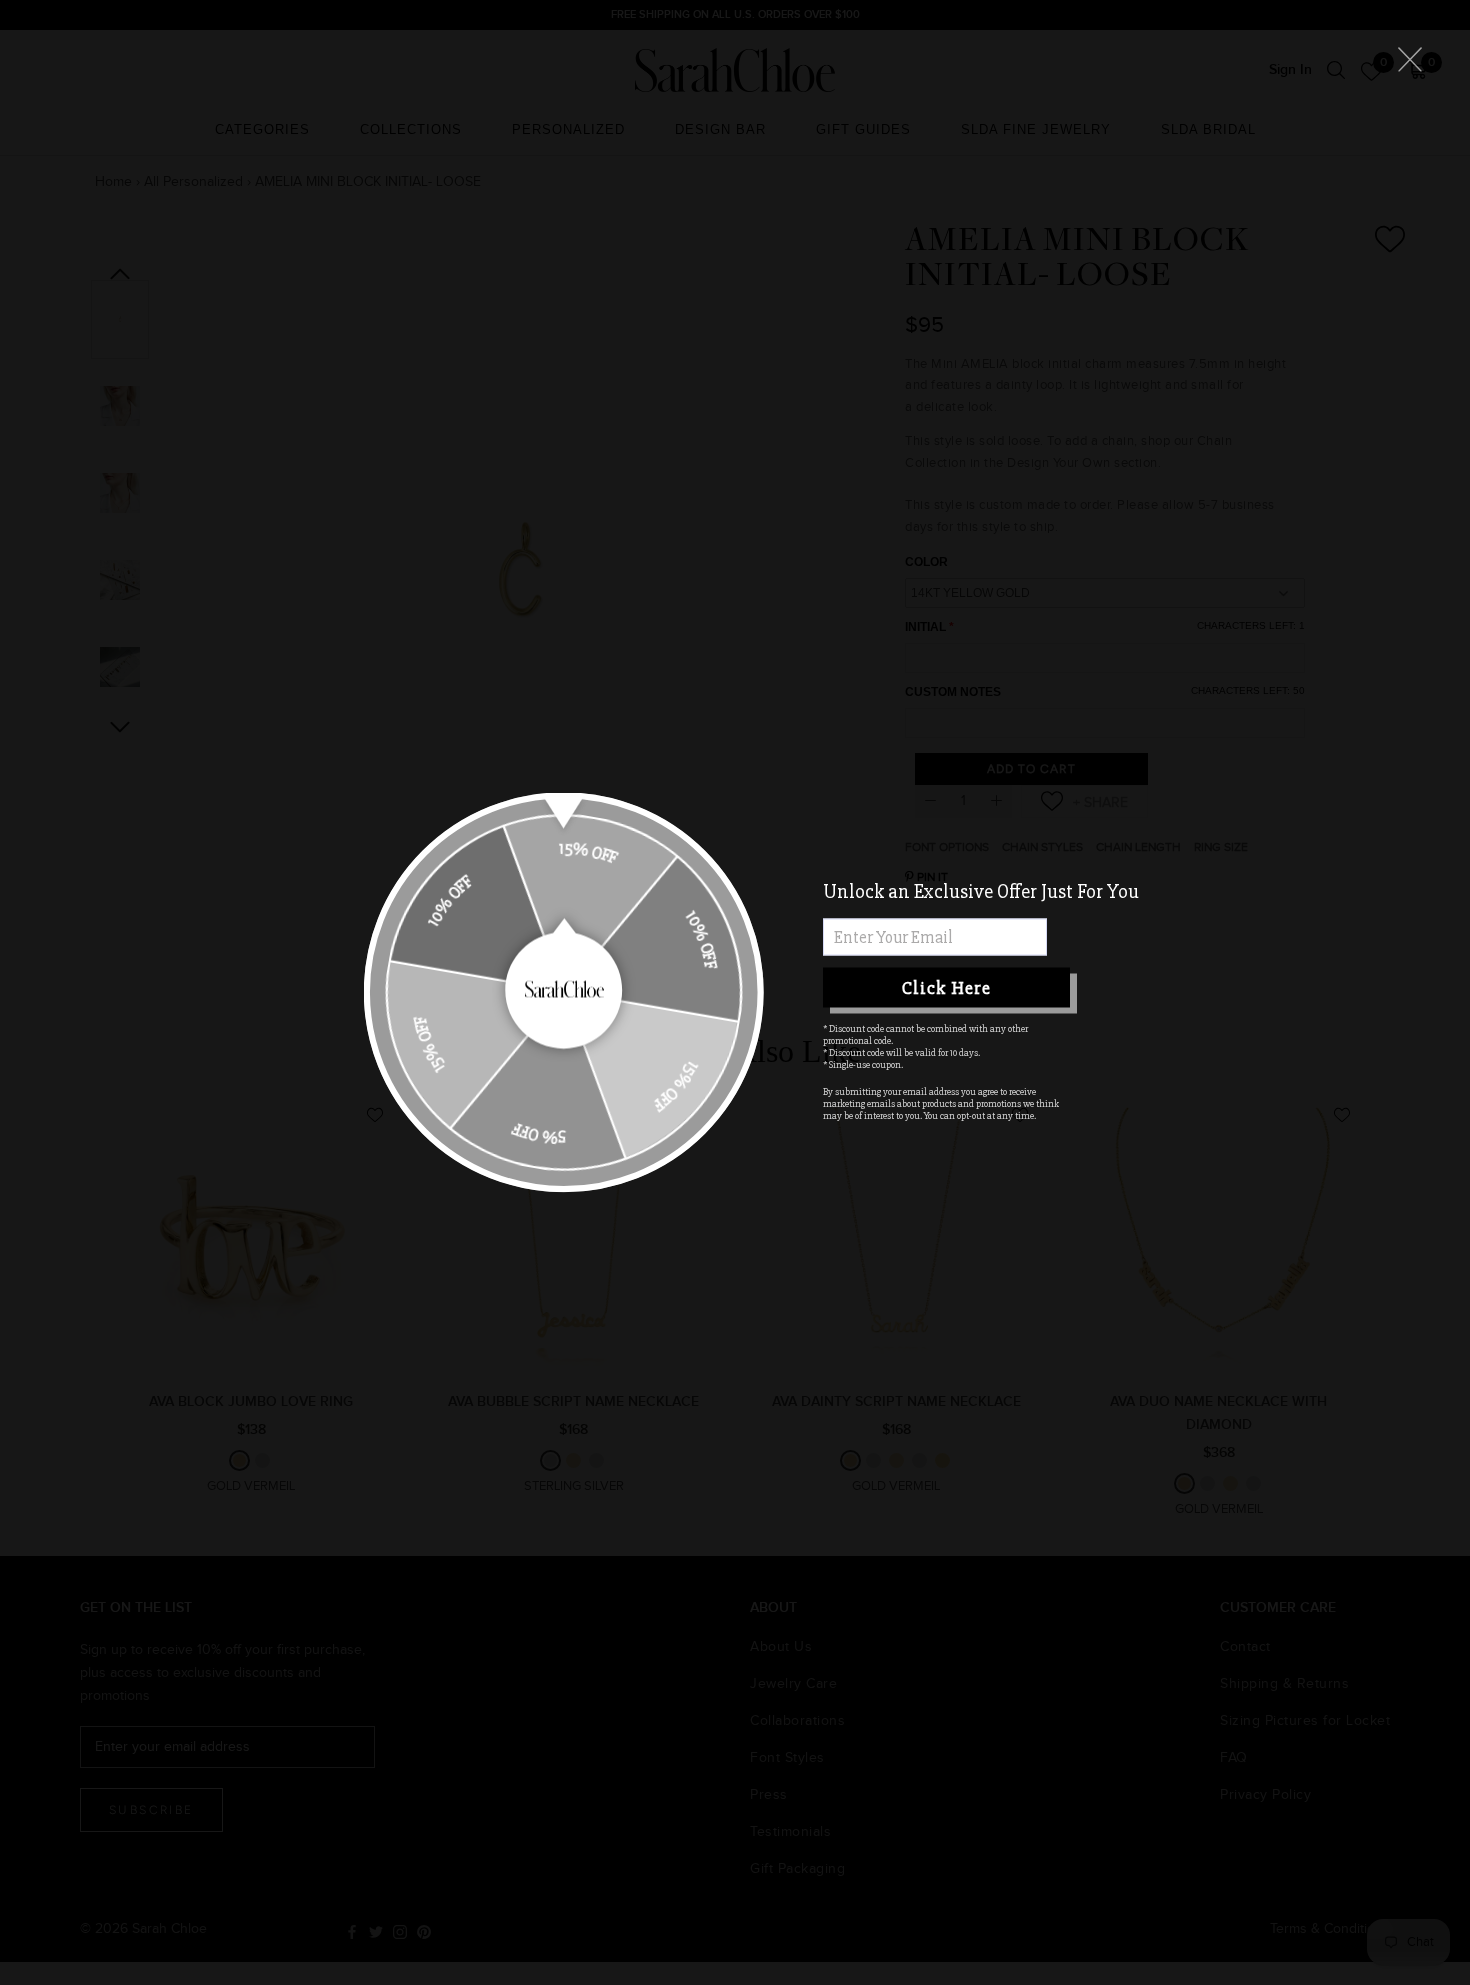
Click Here (946, 987)
